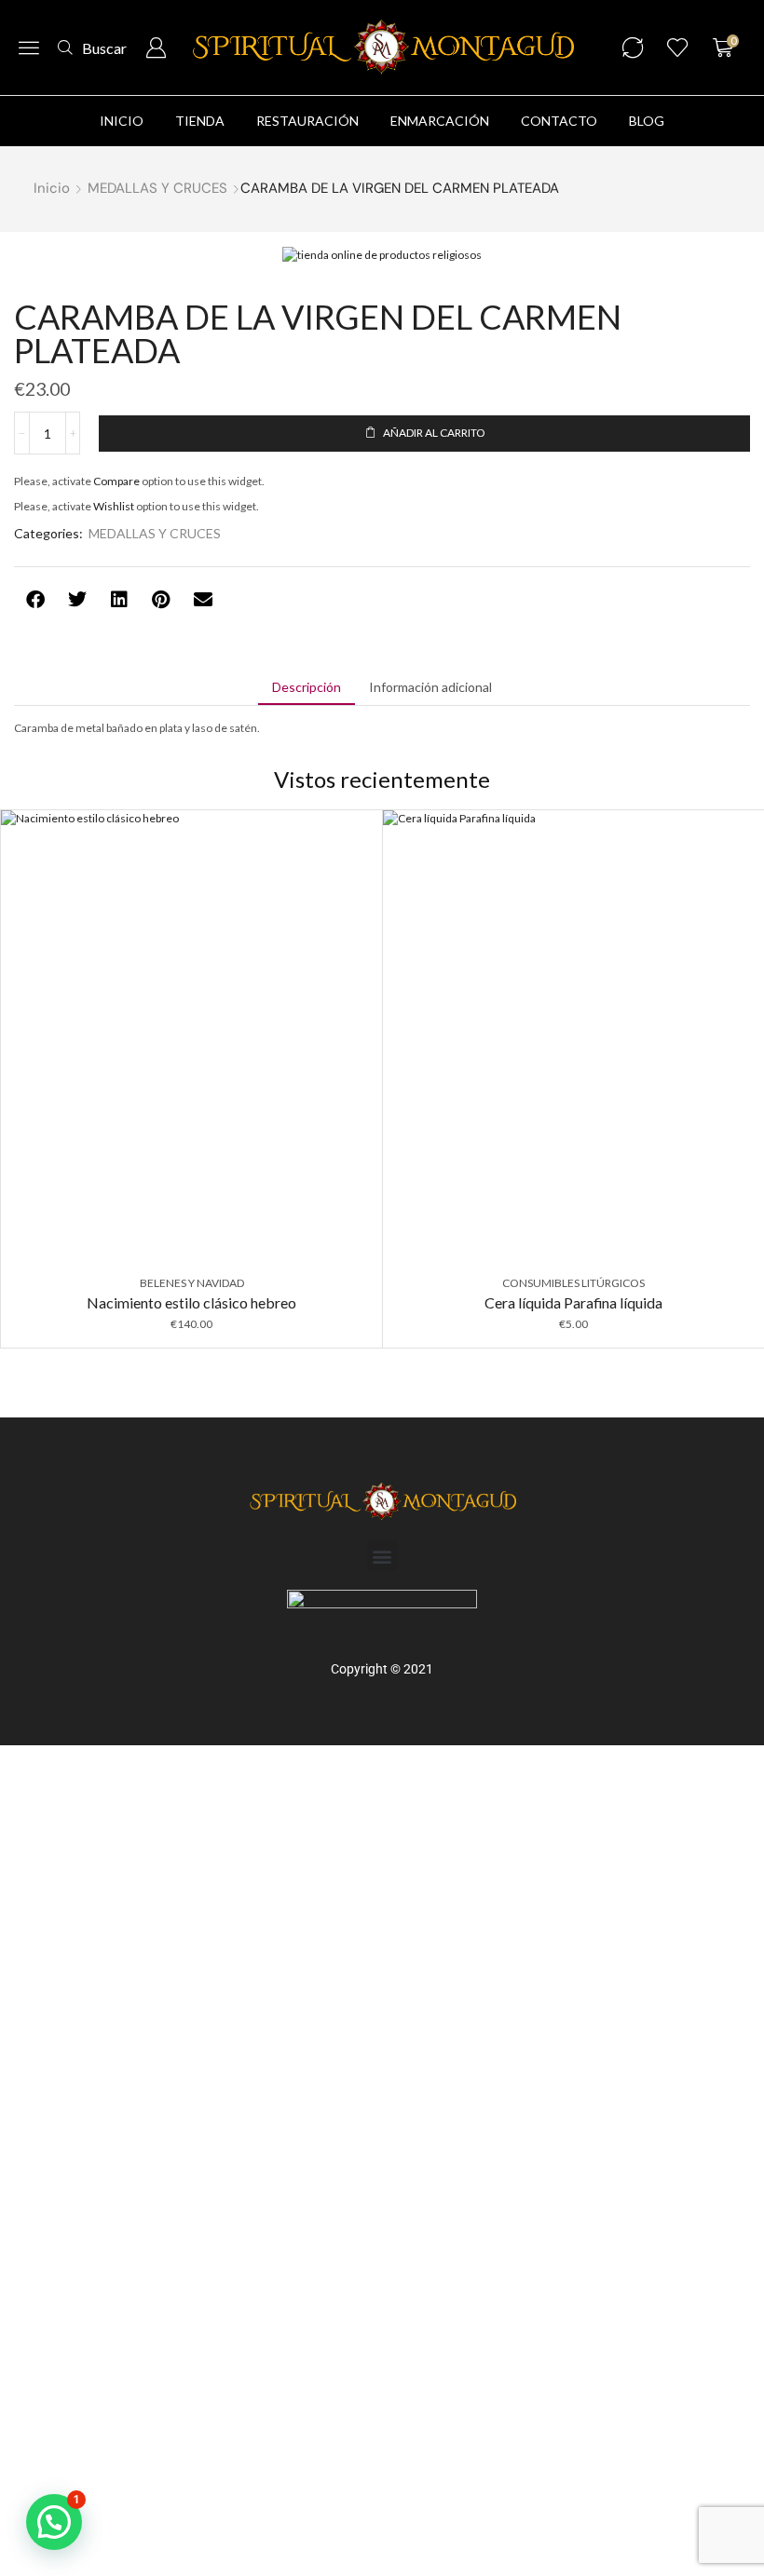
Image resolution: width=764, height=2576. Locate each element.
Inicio (52, 188)
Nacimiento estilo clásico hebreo (191, 1302)
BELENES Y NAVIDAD (192, 1283)
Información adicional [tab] (430, 687)
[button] (29, 47)
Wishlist (114, 506)
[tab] (307, 687)
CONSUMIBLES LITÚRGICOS (573, 1283)
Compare (116, 481)
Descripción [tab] (307, 687)
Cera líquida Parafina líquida (573, 1302)
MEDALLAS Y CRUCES (157, 188)
